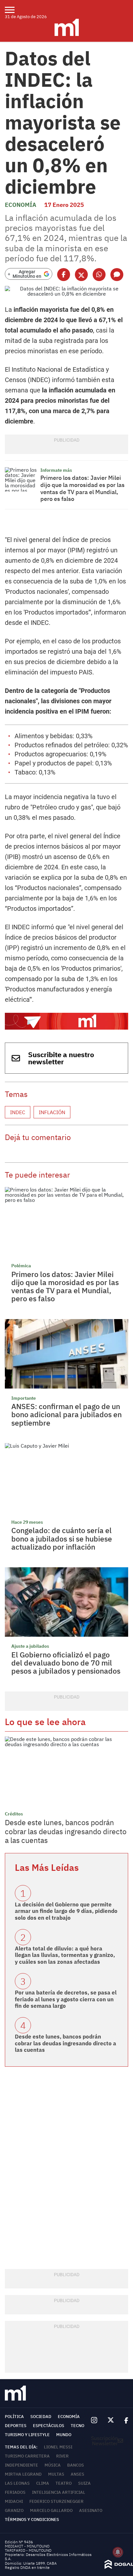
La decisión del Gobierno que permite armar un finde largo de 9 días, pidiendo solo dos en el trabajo (66, 1911)
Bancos (76, 2465)
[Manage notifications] (118, 2552)
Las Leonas (17, 2483)
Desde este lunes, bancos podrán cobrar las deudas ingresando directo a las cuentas (66, 1831)
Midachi (14, 2501)
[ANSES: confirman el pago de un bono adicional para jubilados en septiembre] (66, 1354)
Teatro (64, 2483)
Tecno (77, 2426)
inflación (52, 1112)
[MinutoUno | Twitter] (111, 2420)
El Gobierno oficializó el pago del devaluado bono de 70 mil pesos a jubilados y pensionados (66, 1663)
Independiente (21, 2465)
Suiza (84, 2483)
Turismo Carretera (27, 2456)
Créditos (14, 1814)
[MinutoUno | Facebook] (124, 2420)
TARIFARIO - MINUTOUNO (29, 2550)
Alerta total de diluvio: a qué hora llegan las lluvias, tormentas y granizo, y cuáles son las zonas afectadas (65, 1955)
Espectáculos (49, 2426)
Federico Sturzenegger (56, 2501)
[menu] (14, 10)
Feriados (15, 2492)
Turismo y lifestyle (27, 2435)
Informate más (56, 470)
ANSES (77, 2474)
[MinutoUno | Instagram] (94, 2420)
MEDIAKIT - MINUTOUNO (27, 2546)
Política (14, 2417)
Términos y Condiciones (32, 2520)
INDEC (18, 1112)
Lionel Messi (58, 2447)
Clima (43, 2483)
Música (53, 2465)
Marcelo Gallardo (51, 2510)
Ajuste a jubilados (30, 1646)
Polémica (21, 1266)
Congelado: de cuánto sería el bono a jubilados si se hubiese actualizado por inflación (62, 1538)
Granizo (14, 2510)
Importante (24, 1398)
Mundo (64, 2435)
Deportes (16, 2426)
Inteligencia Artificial (59, 2492)
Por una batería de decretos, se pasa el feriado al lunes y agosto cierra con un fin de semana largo (66, 1999)
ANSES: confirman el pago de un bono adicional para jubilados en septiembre (66, 1414)
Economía (20, 205)
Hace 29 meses (27, 1522)
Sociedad (41, 2417)
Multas (56, 2474)
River (62, 2456)
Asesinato (91, 2510)
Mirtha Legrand (23, 2474)
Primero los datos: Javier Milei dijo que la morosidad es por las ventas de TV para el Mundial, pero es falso (82, 488)
